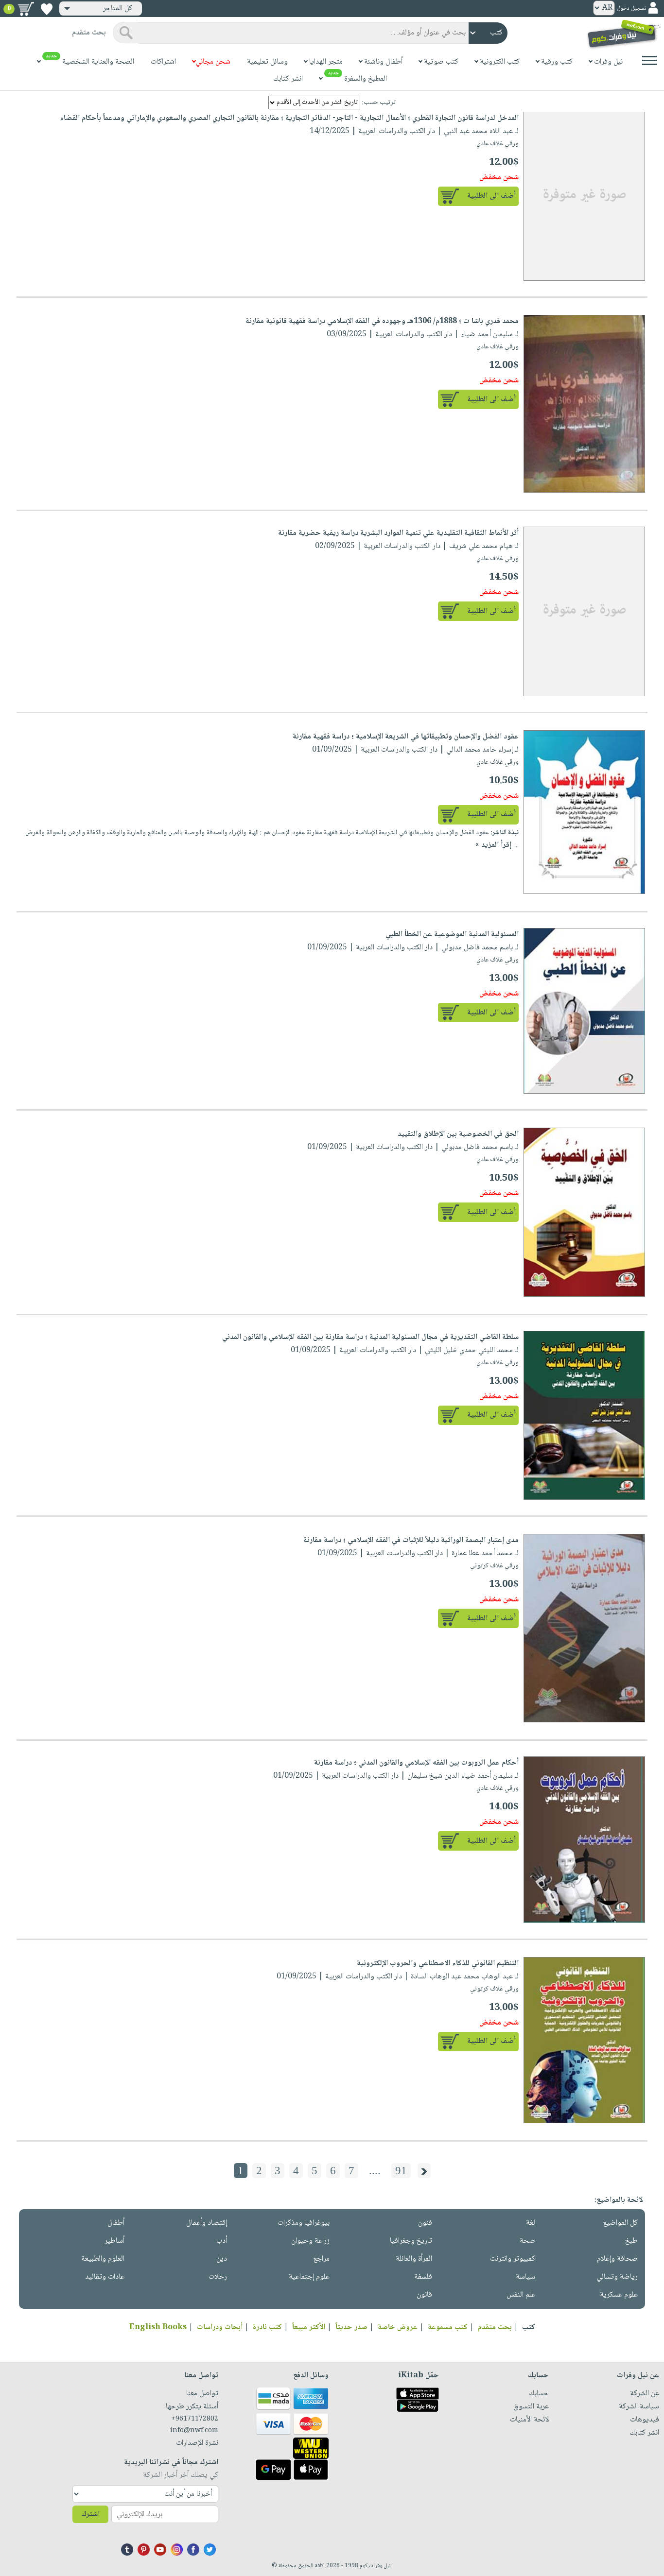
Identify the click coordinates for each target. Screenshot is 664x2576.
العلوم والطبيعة (103, 2259)
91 (401, 2171)
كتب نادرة (267, 2327)
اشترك (90, 2515)
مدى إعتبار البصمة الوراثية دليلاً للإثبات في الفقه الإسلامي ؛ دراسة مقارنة (411, 1540)
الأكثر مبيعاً (309, 2327)
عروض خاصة (398, 2327)
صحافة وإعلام (617, 2259)
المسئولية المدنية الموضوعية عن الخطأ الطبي (452, 935)
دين (222, 2259)
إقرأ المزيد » (493, 845)
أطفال (116, 2223)
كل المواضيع (620, 2223)
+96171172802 (195, 2419)
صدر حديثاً (351, 2327)
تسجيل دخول (631, 9)
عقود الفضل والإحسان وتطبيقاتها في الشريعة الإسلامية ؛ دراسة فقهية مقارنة (406, 737)
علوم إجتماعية (309, 2277)
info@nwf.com (194, 2431)
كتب (529, 2327)
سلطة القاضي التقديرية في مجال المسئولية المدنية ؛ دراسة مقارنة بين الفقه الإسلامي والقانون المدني (370, 1337)
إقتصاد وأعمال (207, 2223)
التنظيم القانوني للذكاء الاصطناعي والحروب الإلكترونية (438, 1964)
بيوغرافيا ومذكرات (304, 2223)
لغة (531, 2223)
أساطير (114, 2241)
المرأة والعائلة (414, 2259)
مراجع (321, 2259)
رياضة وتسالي (617, 2277)
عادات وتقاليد (105, 2277)
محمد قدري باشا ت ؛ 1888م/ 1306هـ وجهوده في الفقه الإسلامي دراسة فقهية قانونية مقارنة (382, 321)
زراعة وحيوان (310, 2241)
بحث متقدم (495, 2327)
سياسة (525, 2277)
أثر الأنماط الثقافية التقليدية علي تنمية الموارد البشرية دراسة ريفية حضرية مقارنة (398, 533)
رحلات (218, 2277)
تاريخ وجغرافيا (411, 2241)
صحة (527, 2241)
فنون (425, 2223)
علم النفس (521, 2295)
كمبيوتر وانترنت (513, 2259)
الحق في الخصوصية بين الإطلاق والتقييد (458, 1134)
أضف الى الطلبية (491, 196)
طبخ (631, 2241)
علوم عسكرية (619, 2295)
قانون (424, 2295)
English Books (158, 2327)
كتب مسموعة (448, 2327)
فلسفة (423, 2277)
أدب (222, 2241)
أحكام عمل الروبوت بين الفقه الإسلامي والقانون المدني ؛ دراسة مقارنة (416, 1763)
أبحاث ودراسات (220, 2327)
